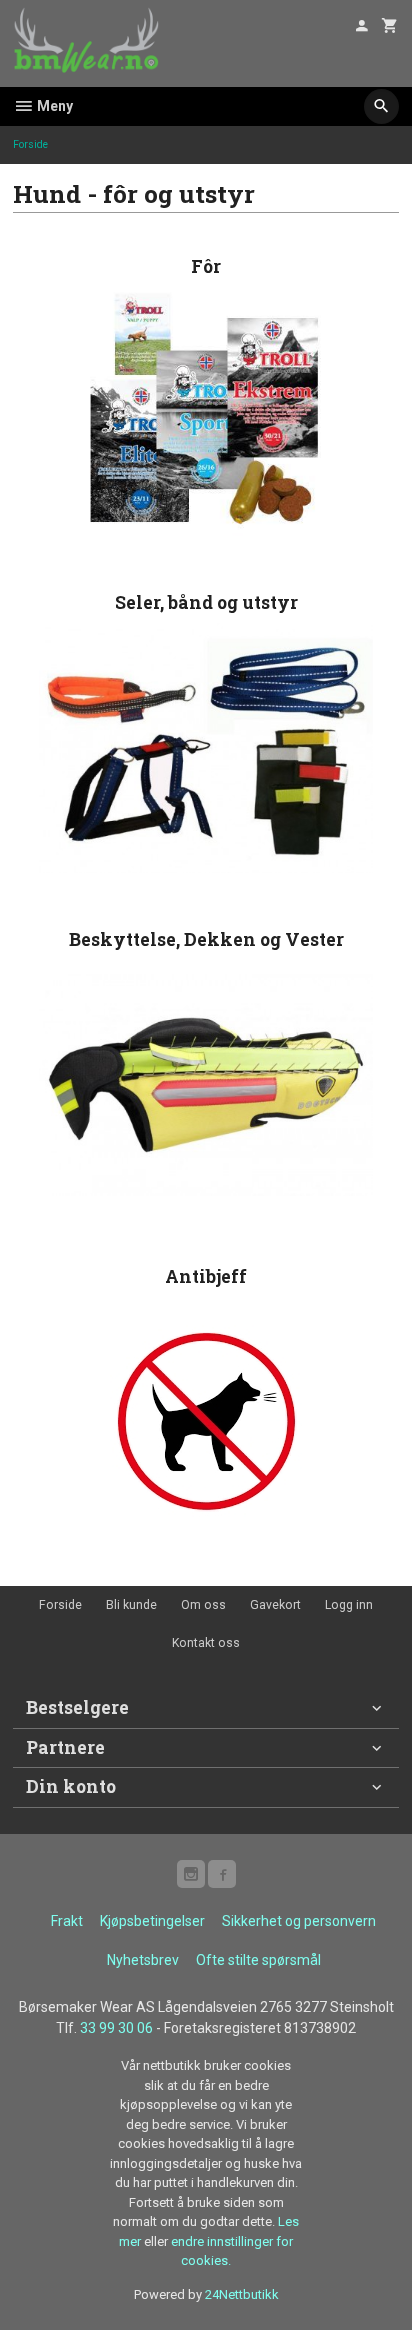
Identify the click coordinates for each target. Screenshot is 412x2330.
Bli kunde (131, 1605)
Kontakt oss (206, 1643)
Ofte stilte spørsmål (258, 1960)
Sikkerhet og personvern (299, 1921)
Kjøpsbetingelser (152, 1921)
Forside (30, 144)
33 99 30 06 (116, 2028)
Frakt (67, 1921)
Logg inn (349, 1605)
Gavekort (275, 1605)
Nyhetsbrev (143, 1960)
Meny (53, 106)
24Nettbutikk (242, 2294)
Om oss (203, 1605)
